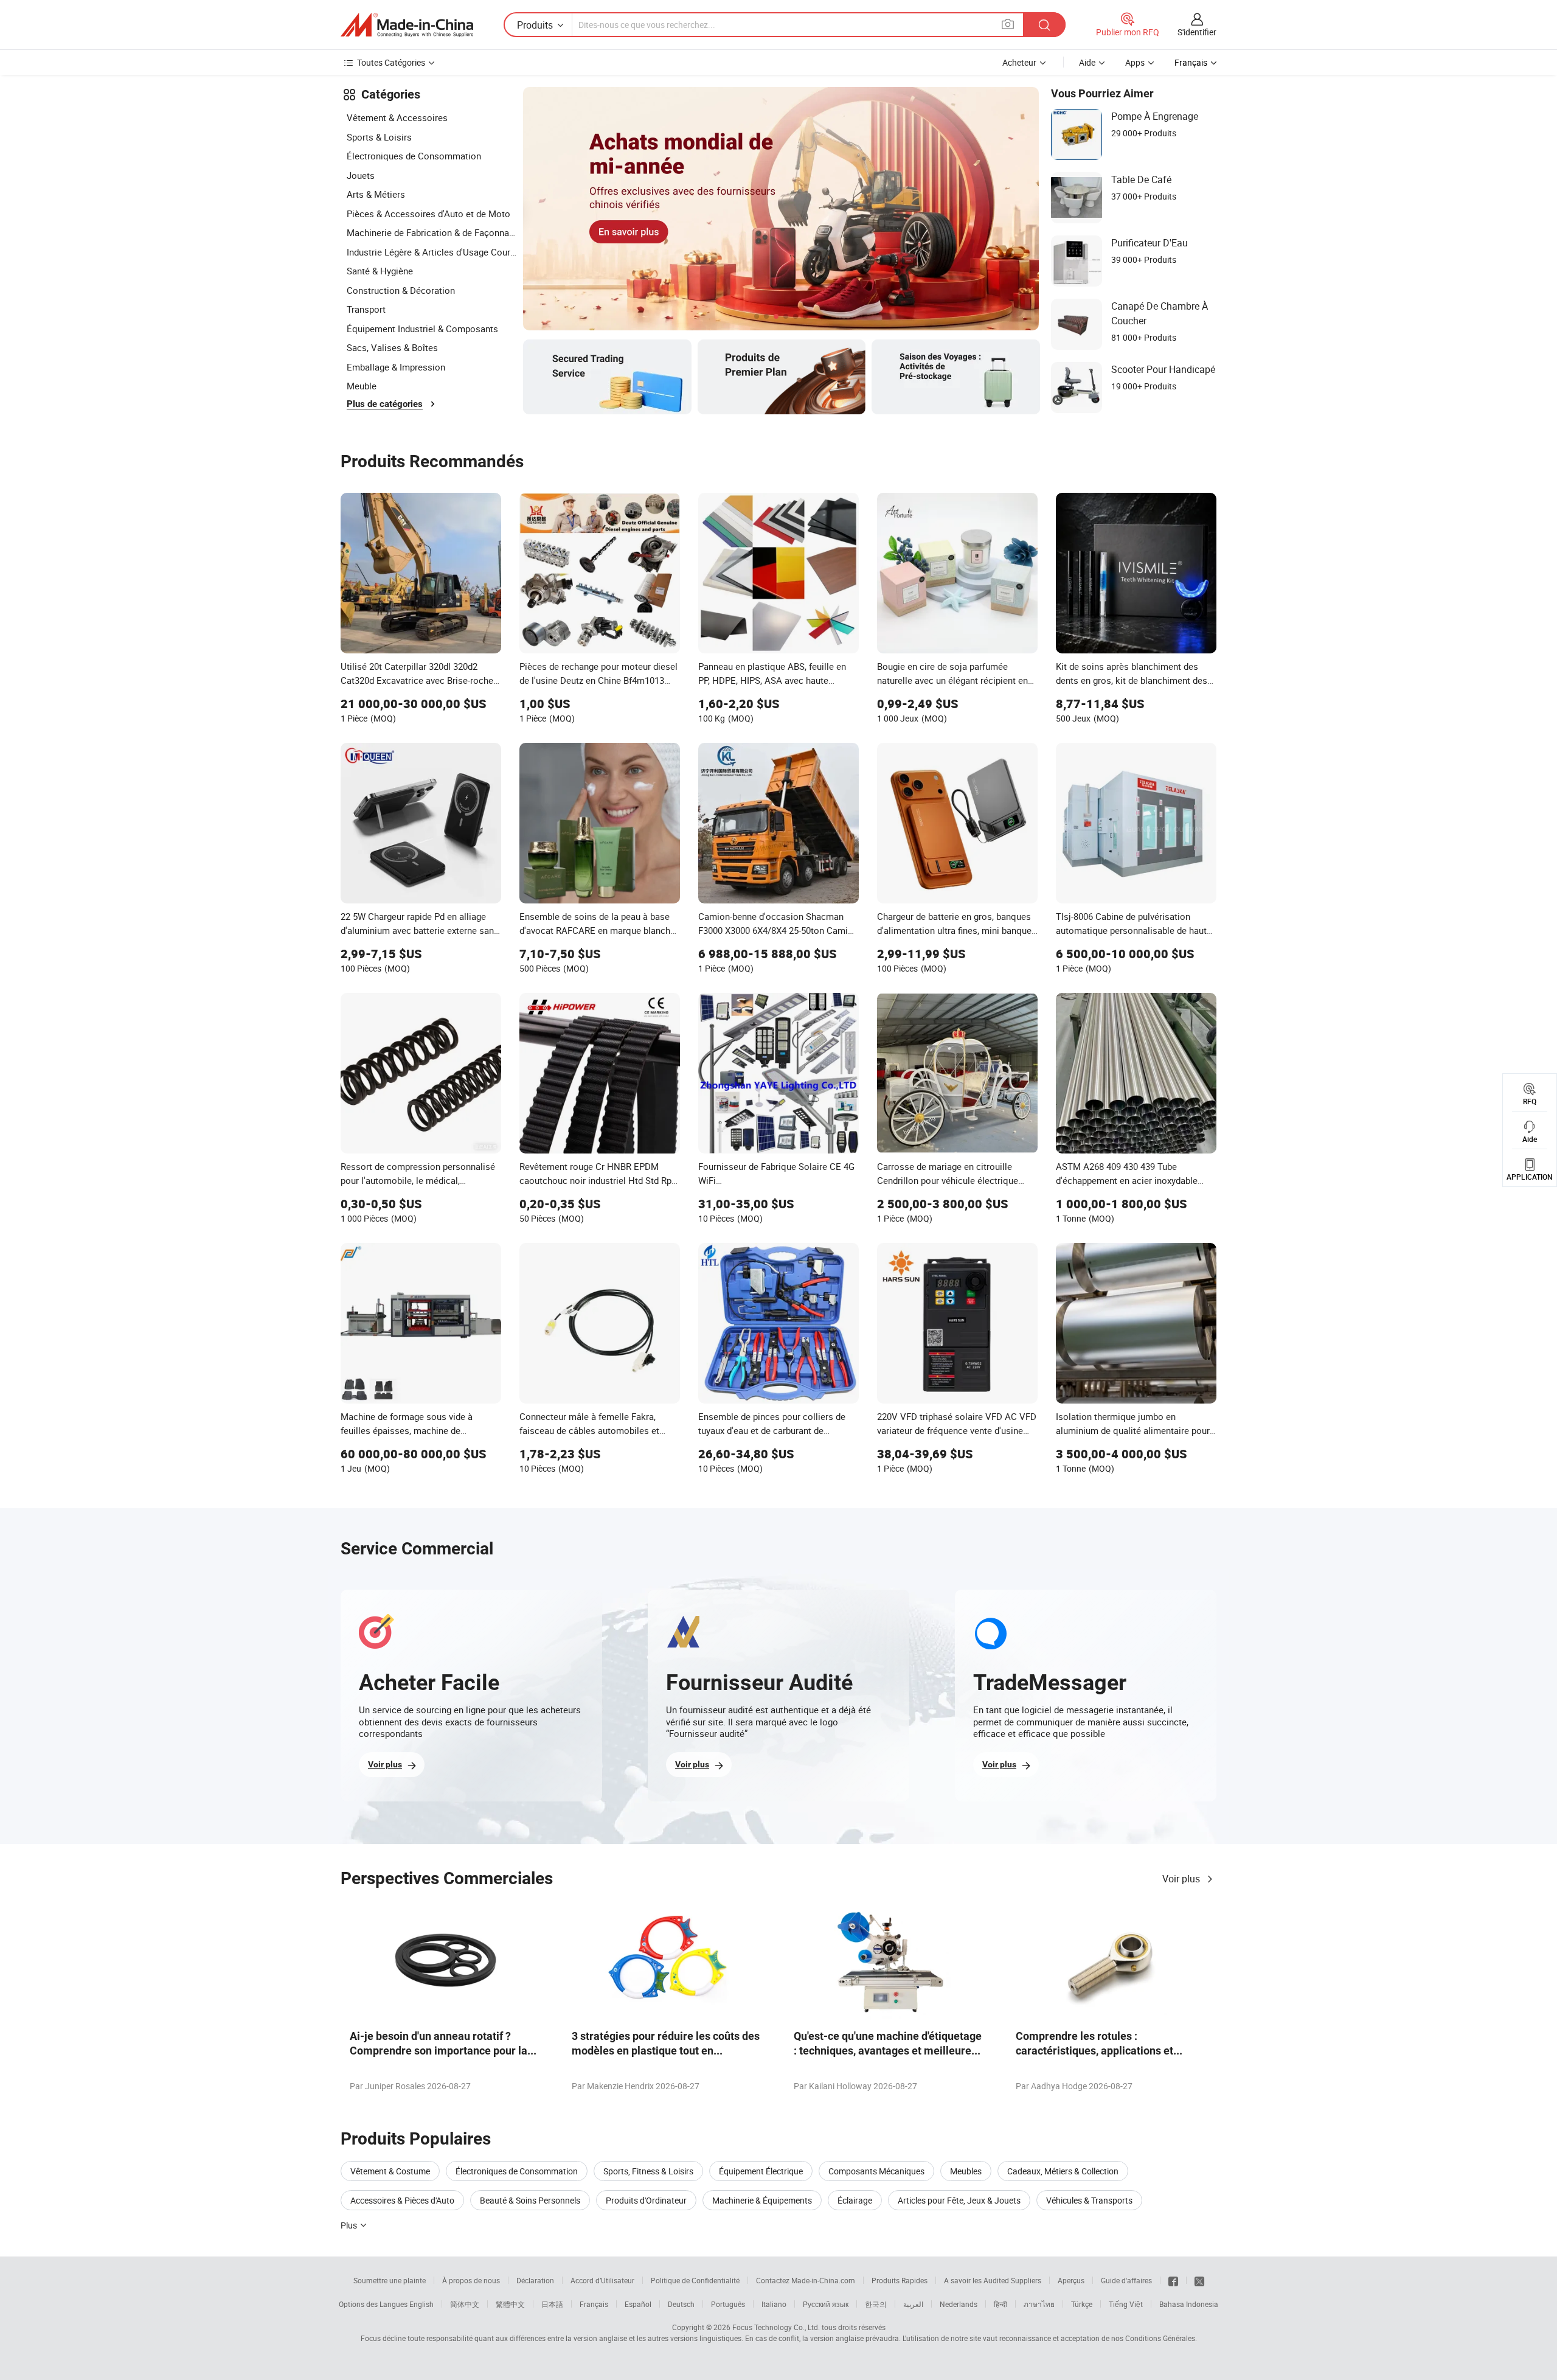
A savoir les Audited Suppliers (993, 2280)
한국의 (876, 2304)
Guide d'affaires (1126, 2280)
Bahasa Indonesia (1189, 2304)
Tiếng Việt (1126, 2304)
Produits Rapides (900, 2280)
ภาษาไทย (1039, 2304)
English (421, 2304)
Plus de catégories (385, 404)
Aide (1087, 62)
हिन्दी (1000, 2304)
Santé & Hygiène (380, 271)
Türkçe (1082, 2304)
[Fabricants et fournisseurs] (407, 25)
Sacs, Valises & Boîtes (392, 347)
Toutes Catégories (391, 62)
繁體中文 (510, 2304)
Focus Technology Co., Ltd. (776, 2327)
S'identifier (1197, 32)
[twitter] (1199, 2280)
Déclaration (535, 2280)
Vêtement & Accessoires (397, 117)
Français (594, 2304)
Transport (366, 309)
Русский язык (826, 2304)
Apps (1135, 62)
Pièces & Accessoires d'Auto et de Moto (428, 214)
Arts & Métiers (376, 194)
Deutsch (681, 2304)
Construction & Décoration (401, 290)
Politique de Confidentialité (695, 2280)
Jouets (361, 175)
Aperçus (1071, 2280)
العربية (913, 2304)
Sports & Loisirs (379, 137)
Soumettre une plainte (390, 2280)
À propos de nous (471, 2280)
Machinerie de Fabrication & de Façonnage (432, 232)
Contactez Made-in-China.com (806, 2280)
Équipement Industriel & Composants (422, 329)
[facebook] (1173, 2280)
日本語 (552, 2304)
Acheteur (1019, 62)
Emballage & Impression (396, 367)
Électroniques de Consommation (414, 156)
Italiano (774, 2304)
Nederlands (959, 2304)
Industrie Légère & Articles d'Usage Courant (432, 252)
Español (638, 2304)
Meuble (362, 386)
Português (728, 2304)
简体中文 (465, 2304)
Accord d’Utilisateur (602, 2280)
